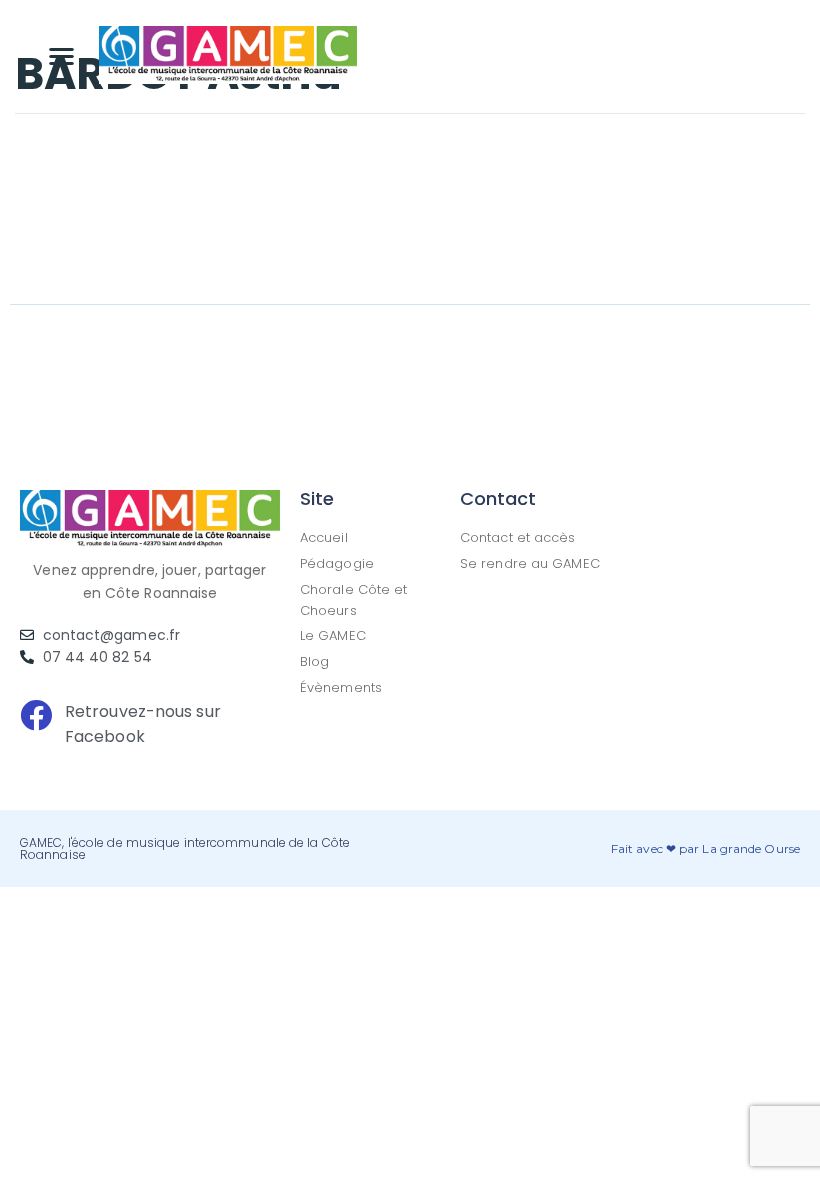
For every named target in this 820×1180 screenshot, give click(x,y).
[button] (61, 55)
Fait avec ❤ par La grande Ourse (705, 848)
